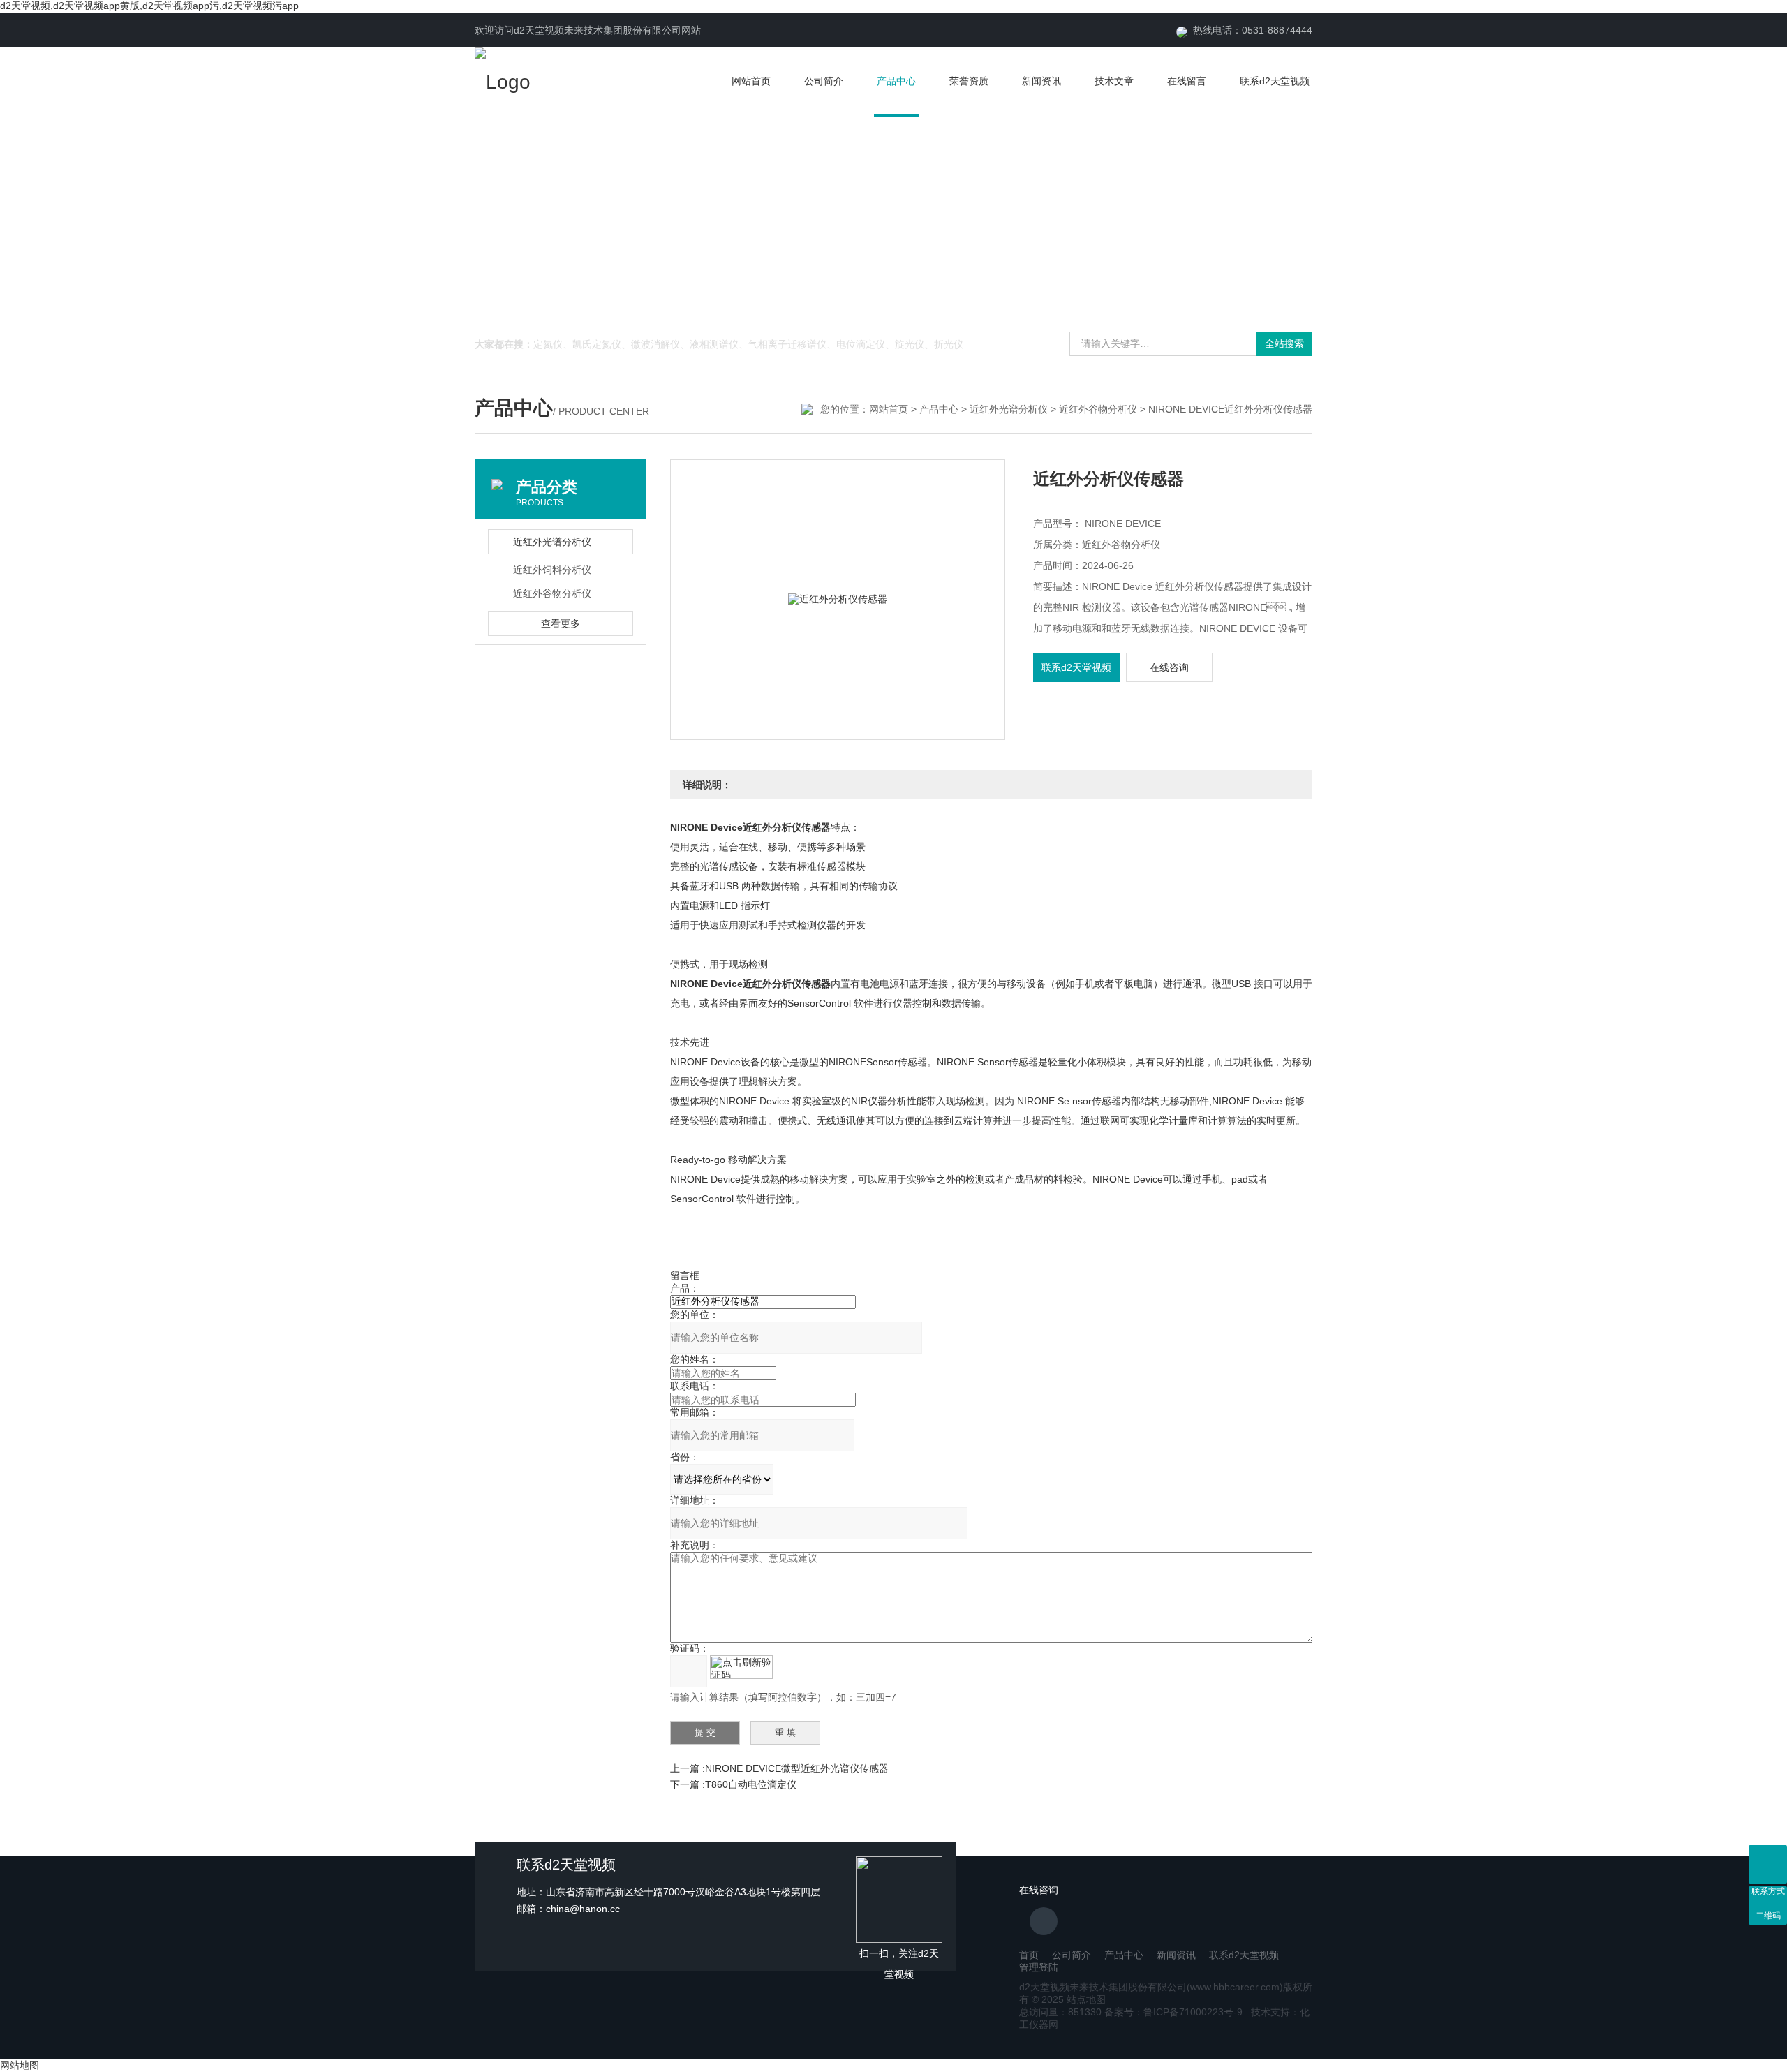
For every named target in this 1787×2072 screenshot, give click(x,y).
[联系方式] (1768, 1864)
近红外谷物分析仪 (1098, 409)
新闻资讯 (1041, 81)
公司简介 (824, 81)
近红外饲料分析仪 (552, 570)
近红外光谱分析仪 (1009, 409)
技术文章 (1114, 81)
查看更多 (561, 623)
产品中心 (896, 81)
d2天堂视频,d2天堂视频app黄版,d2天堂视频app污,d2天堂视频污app (149, 6)
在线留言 (1187, 81)
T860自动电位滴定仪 (751, 1784)
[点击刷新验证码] (741, 1667)
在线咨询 (1169, 667)
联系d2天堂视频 (1275, 81)
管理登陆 (1039, 1967)
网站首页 (751, 81)
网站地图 (20, 2065)
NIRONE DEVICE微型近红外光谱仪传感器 (797, 1768)
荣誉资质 (969, 81)
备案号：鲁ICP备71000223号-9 (1173, 2012)
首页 (1029, 1955)
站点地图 (1086, 1999)
